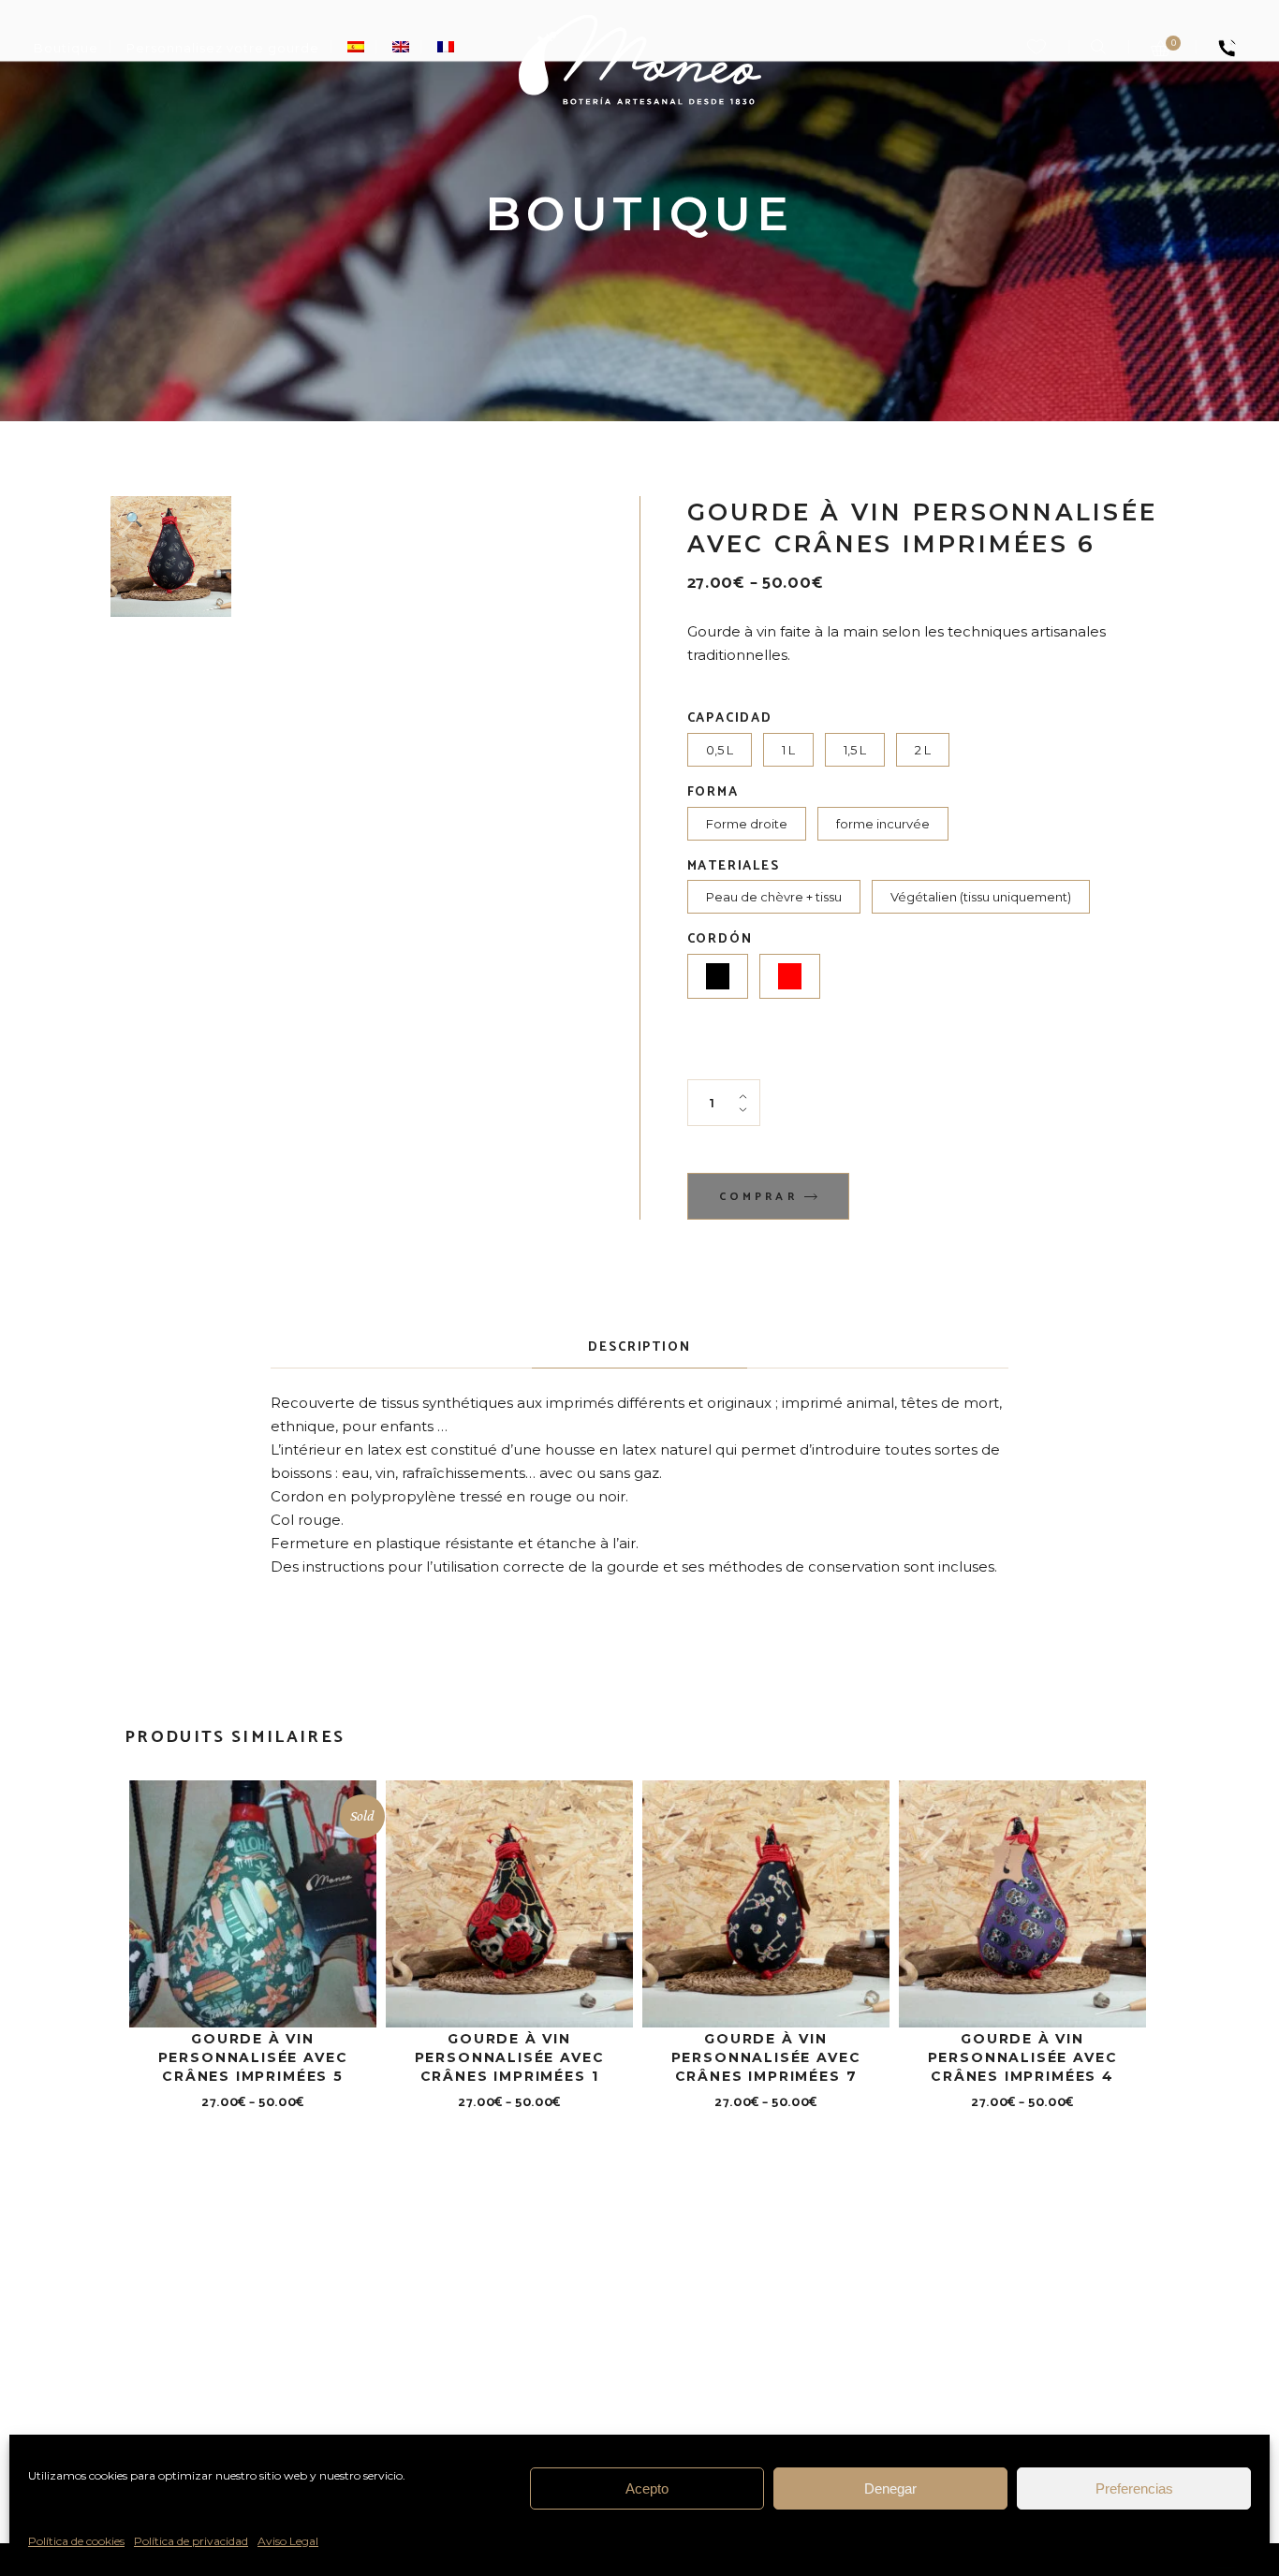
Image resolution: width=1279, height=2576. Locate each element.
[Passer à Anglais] (401, 48)
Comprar (758, 1198)
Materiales (734, 867)
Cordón (720, 940)
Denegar (890, 2488)
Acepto (647, 2488)
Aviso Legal (288, 2541)
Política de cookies (76, 2541)
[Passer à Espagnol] (356, 48)
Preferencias (1134, 2488)
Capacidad (730, 719)
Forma (713, 793)
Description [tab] (639, 1347)
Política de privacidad (191, 2541)
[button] (134, 520)
